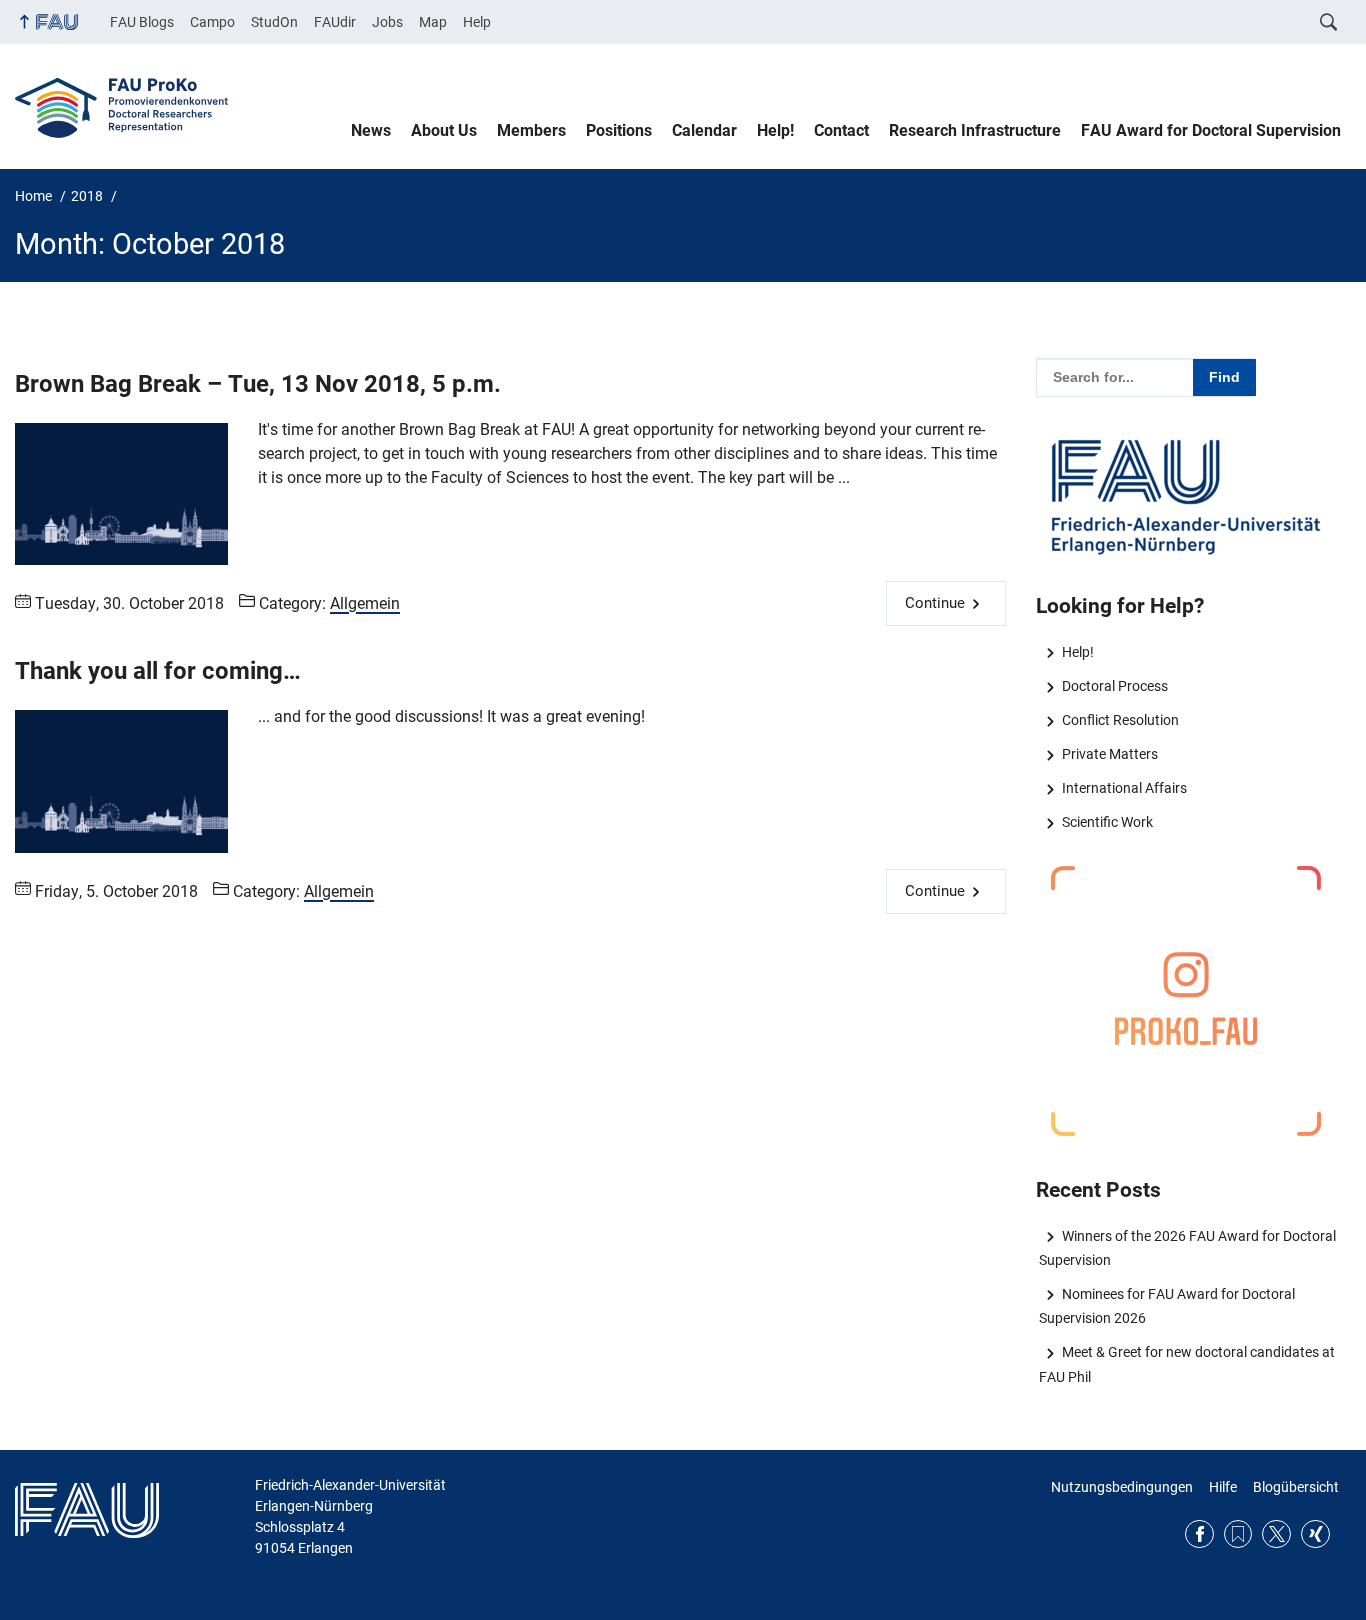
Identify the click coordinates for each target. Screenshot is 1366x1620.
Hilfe (1223, 1487)
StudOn (274, 22)
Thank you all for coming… (158, 671)
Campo (212, 22)
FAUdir (335, 22)
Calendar (704, 130)
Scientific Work (1107, 822)
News (371, 130)
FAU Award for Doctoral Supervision (1211, 130)
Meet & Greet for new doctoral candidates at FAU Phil (1186, 1364)
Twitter (1276, 1534)
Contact (841, 130)
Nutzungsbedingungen (1122, 1487)
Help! (775, 130)
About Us (444, 130)
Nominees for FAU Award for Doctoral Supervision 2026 (1166, 1306)
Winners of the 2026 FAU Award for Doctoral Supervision (1187, 1248)
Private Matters (1109, 754)
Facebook (1199, 1534)
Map (433, 22)
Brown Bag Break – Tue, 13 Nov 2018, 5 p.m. (258, 384)
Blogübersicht (1296, 1487)
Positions (619, 130)
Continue (935, 603)
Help (477, 22)
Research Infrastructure (975, 130)
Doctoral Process (1114, 686)
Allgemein (365, 603)
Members (531, 130)
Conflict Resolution (1120, 720)
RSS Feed (1238, 1534)
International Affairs (1124, 788)
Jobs (387, 22)
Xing (1315, 1534)
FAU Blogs (142, 22)
